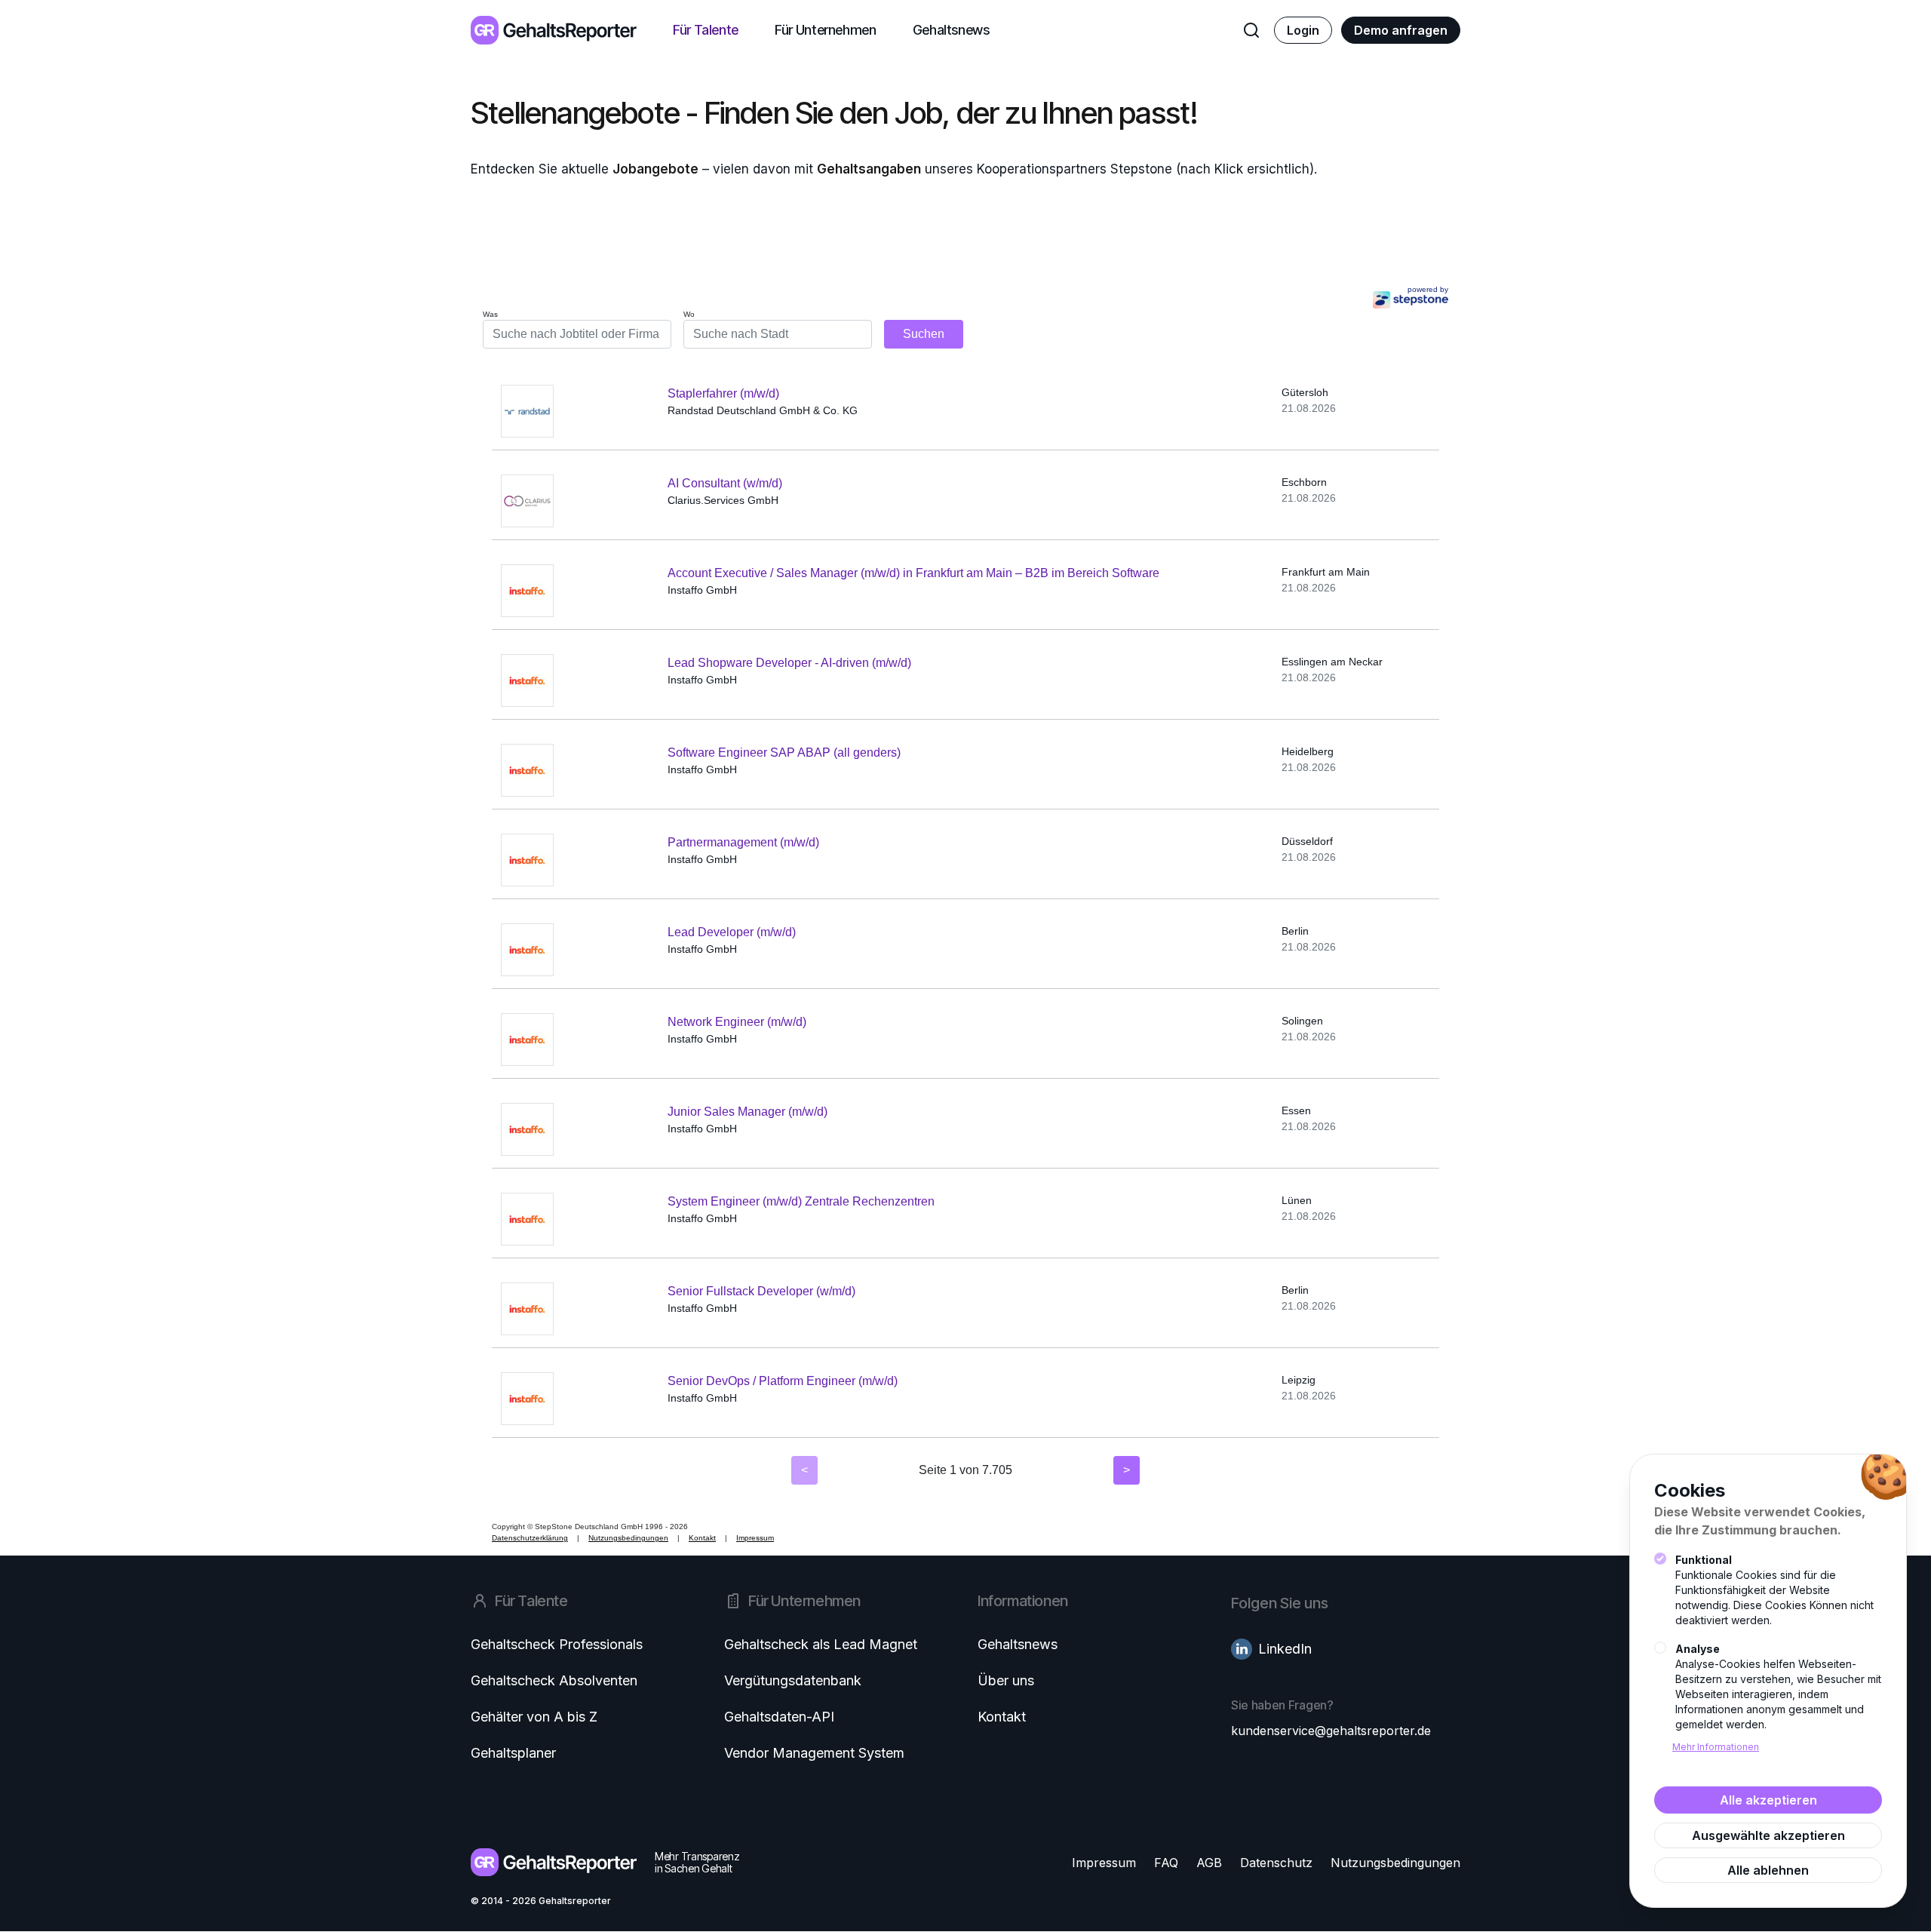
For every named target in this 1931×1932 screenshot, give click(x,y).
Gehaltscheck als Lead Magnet (821, 1644)
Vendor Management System (814, 1753)
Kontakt (1002, 1717)
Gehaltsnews (951, 30)
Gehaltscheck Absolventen (554, 1680)
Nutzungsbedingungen (1395, 1863)
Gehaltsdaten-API (779, 1717)
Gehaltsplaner (513, 1753)
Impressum (1104, 1863)
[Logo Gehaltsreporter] (554, 30)
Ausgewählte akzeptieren (1768, 1835)
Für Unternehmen (826, 30)
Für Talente (706, 30)
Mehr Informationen (1716, 1747)
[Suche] (1251, 30)
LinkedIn (1285, 1649)
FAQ (1166, 1863)
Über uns (1006, 1680)
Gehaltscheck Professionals (557, 1644)
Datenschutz (1276, 1863)
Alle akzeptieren (1768, 1800)
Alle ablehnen (1768, 1870)
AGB (1209, 1863)
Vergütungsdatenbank (793, 1680)
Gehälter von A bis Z (534, 1717)
